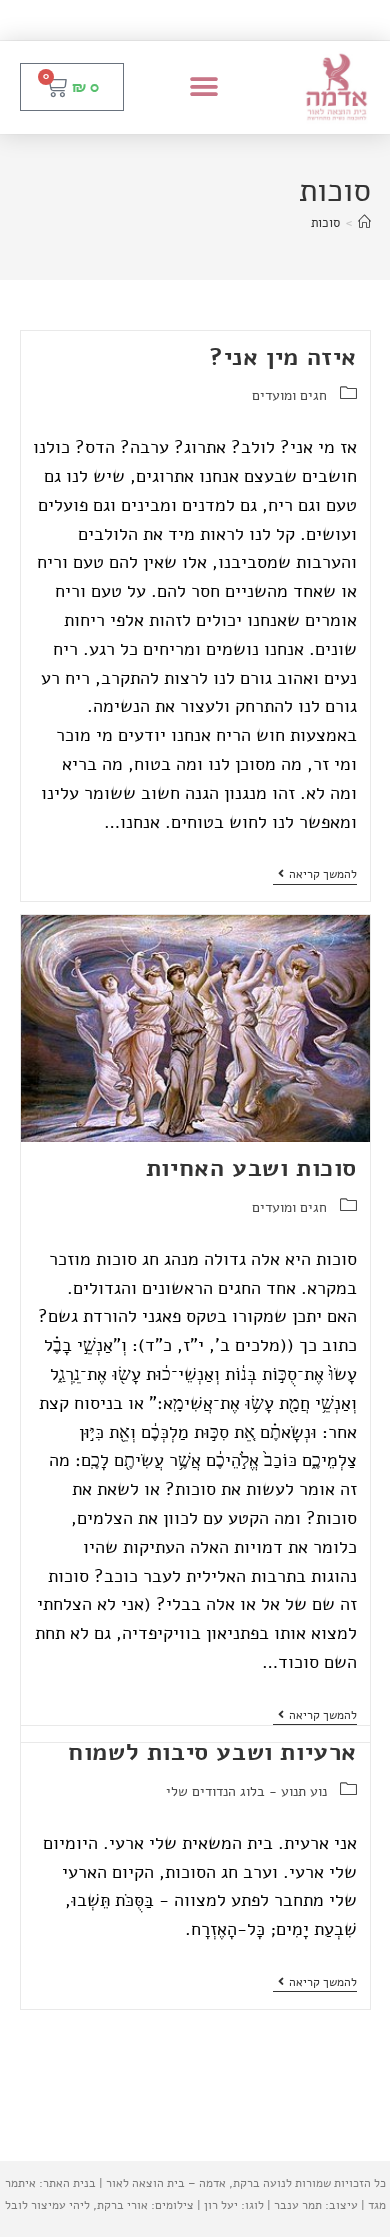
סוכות (325, 223)
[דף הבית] (364, 223)
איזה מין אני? (283, 357)
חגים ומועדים (289, 395)
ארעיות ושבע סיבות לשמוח (212, 1752)
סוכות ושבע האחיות (251, 1168)
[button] (204, 87)
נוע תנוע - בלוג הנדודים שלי (246, 1791)
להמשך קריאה (315, 874)
